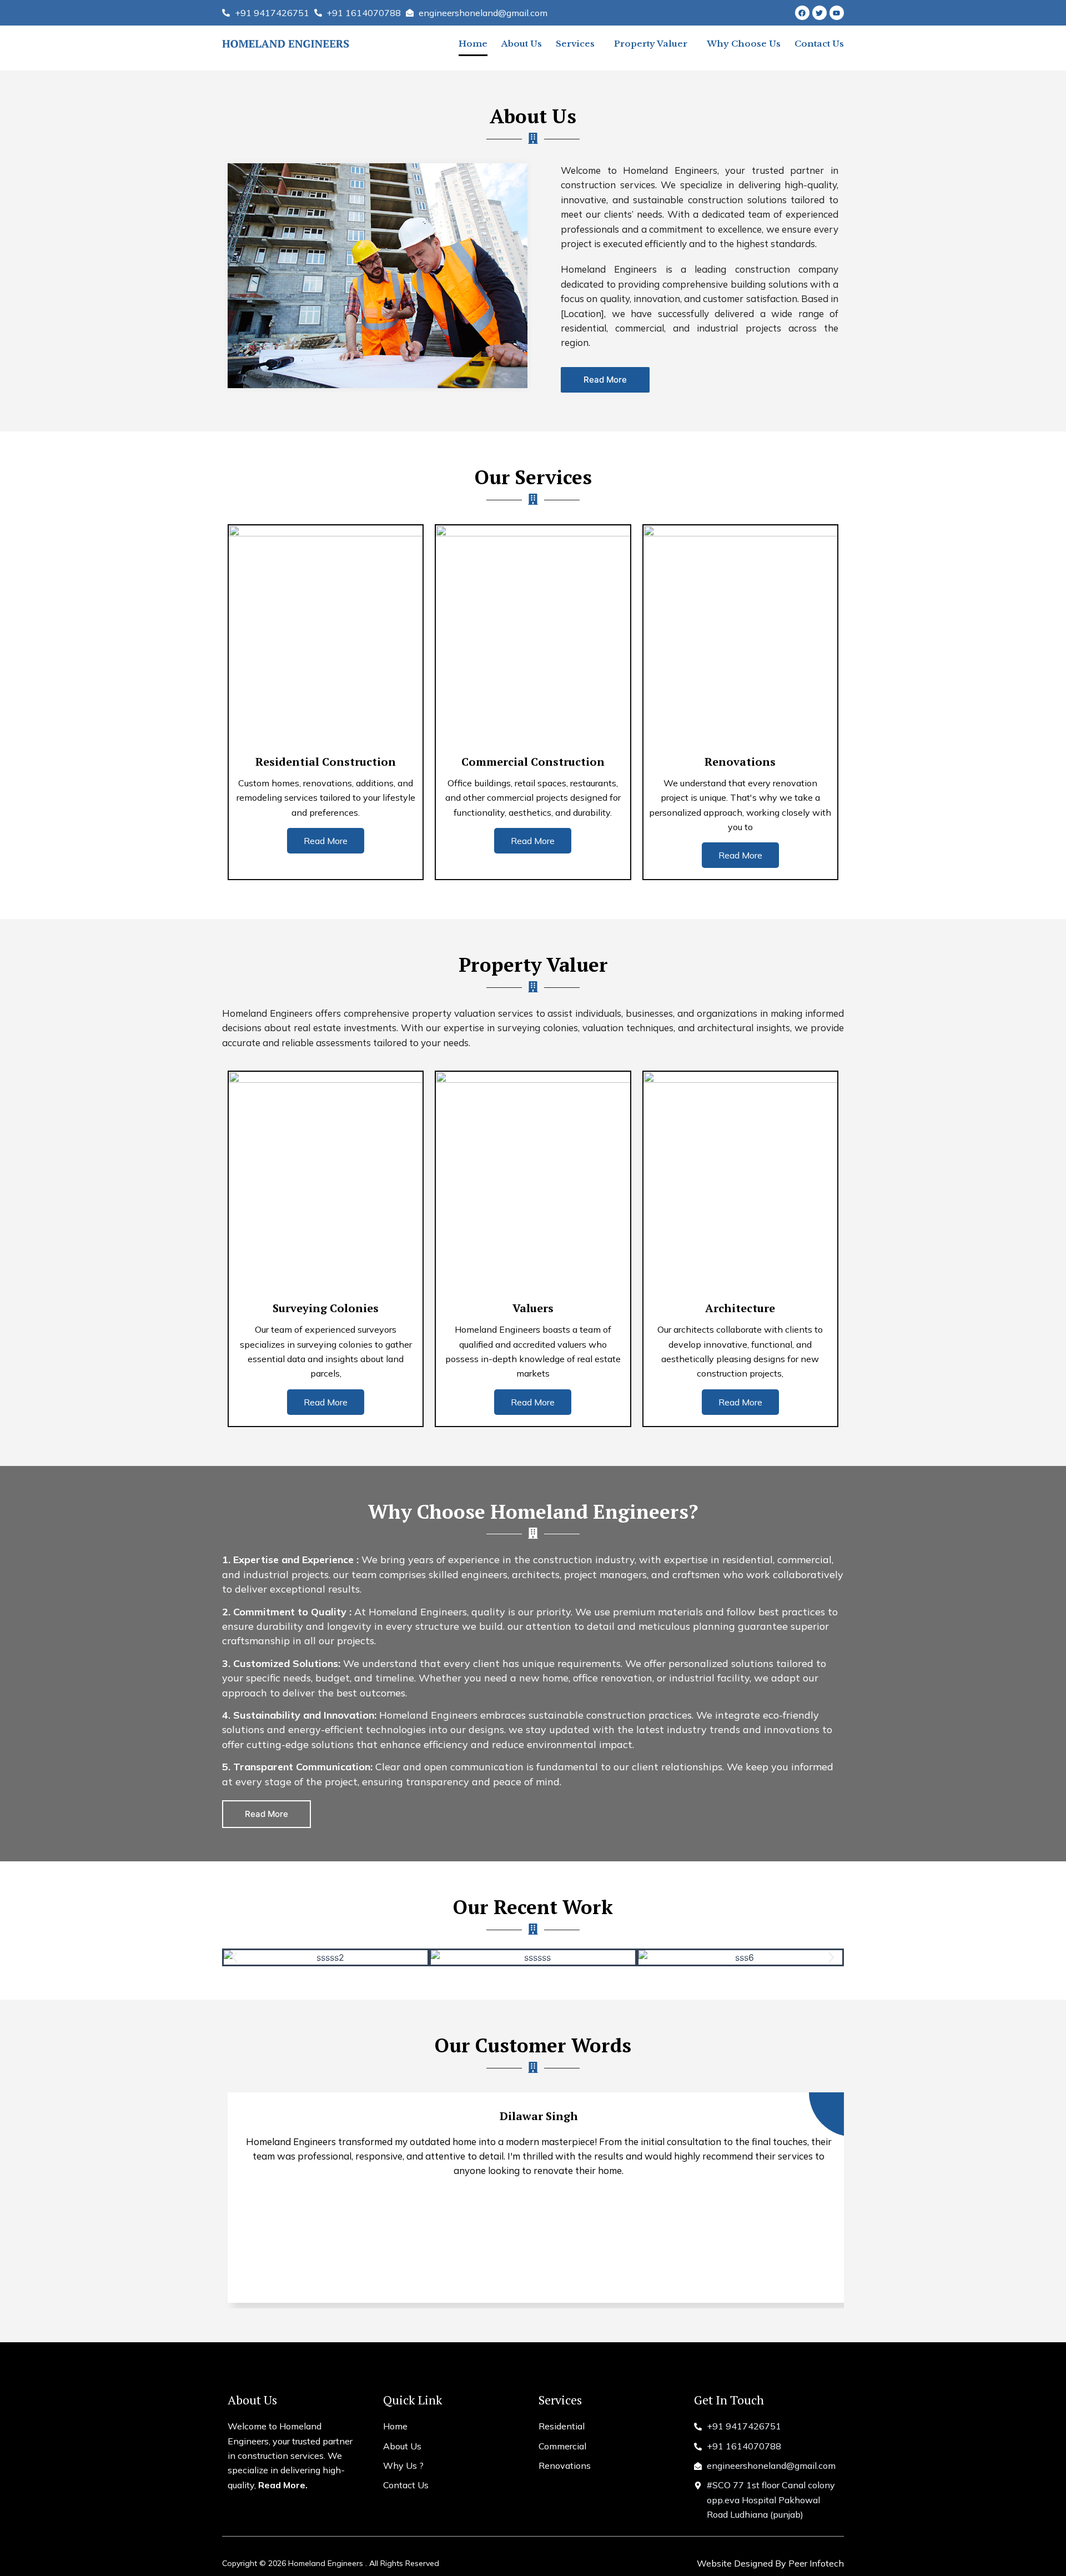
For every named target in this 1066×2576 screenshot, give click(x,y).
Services (575, 44)
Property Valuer (651, 44)
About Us (522, 44)
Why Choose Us (744, 44)
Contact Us (819, 44)
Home (473, 44)
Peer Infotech (816, 2563)
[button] (235, 1958)
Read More (326, 841)
